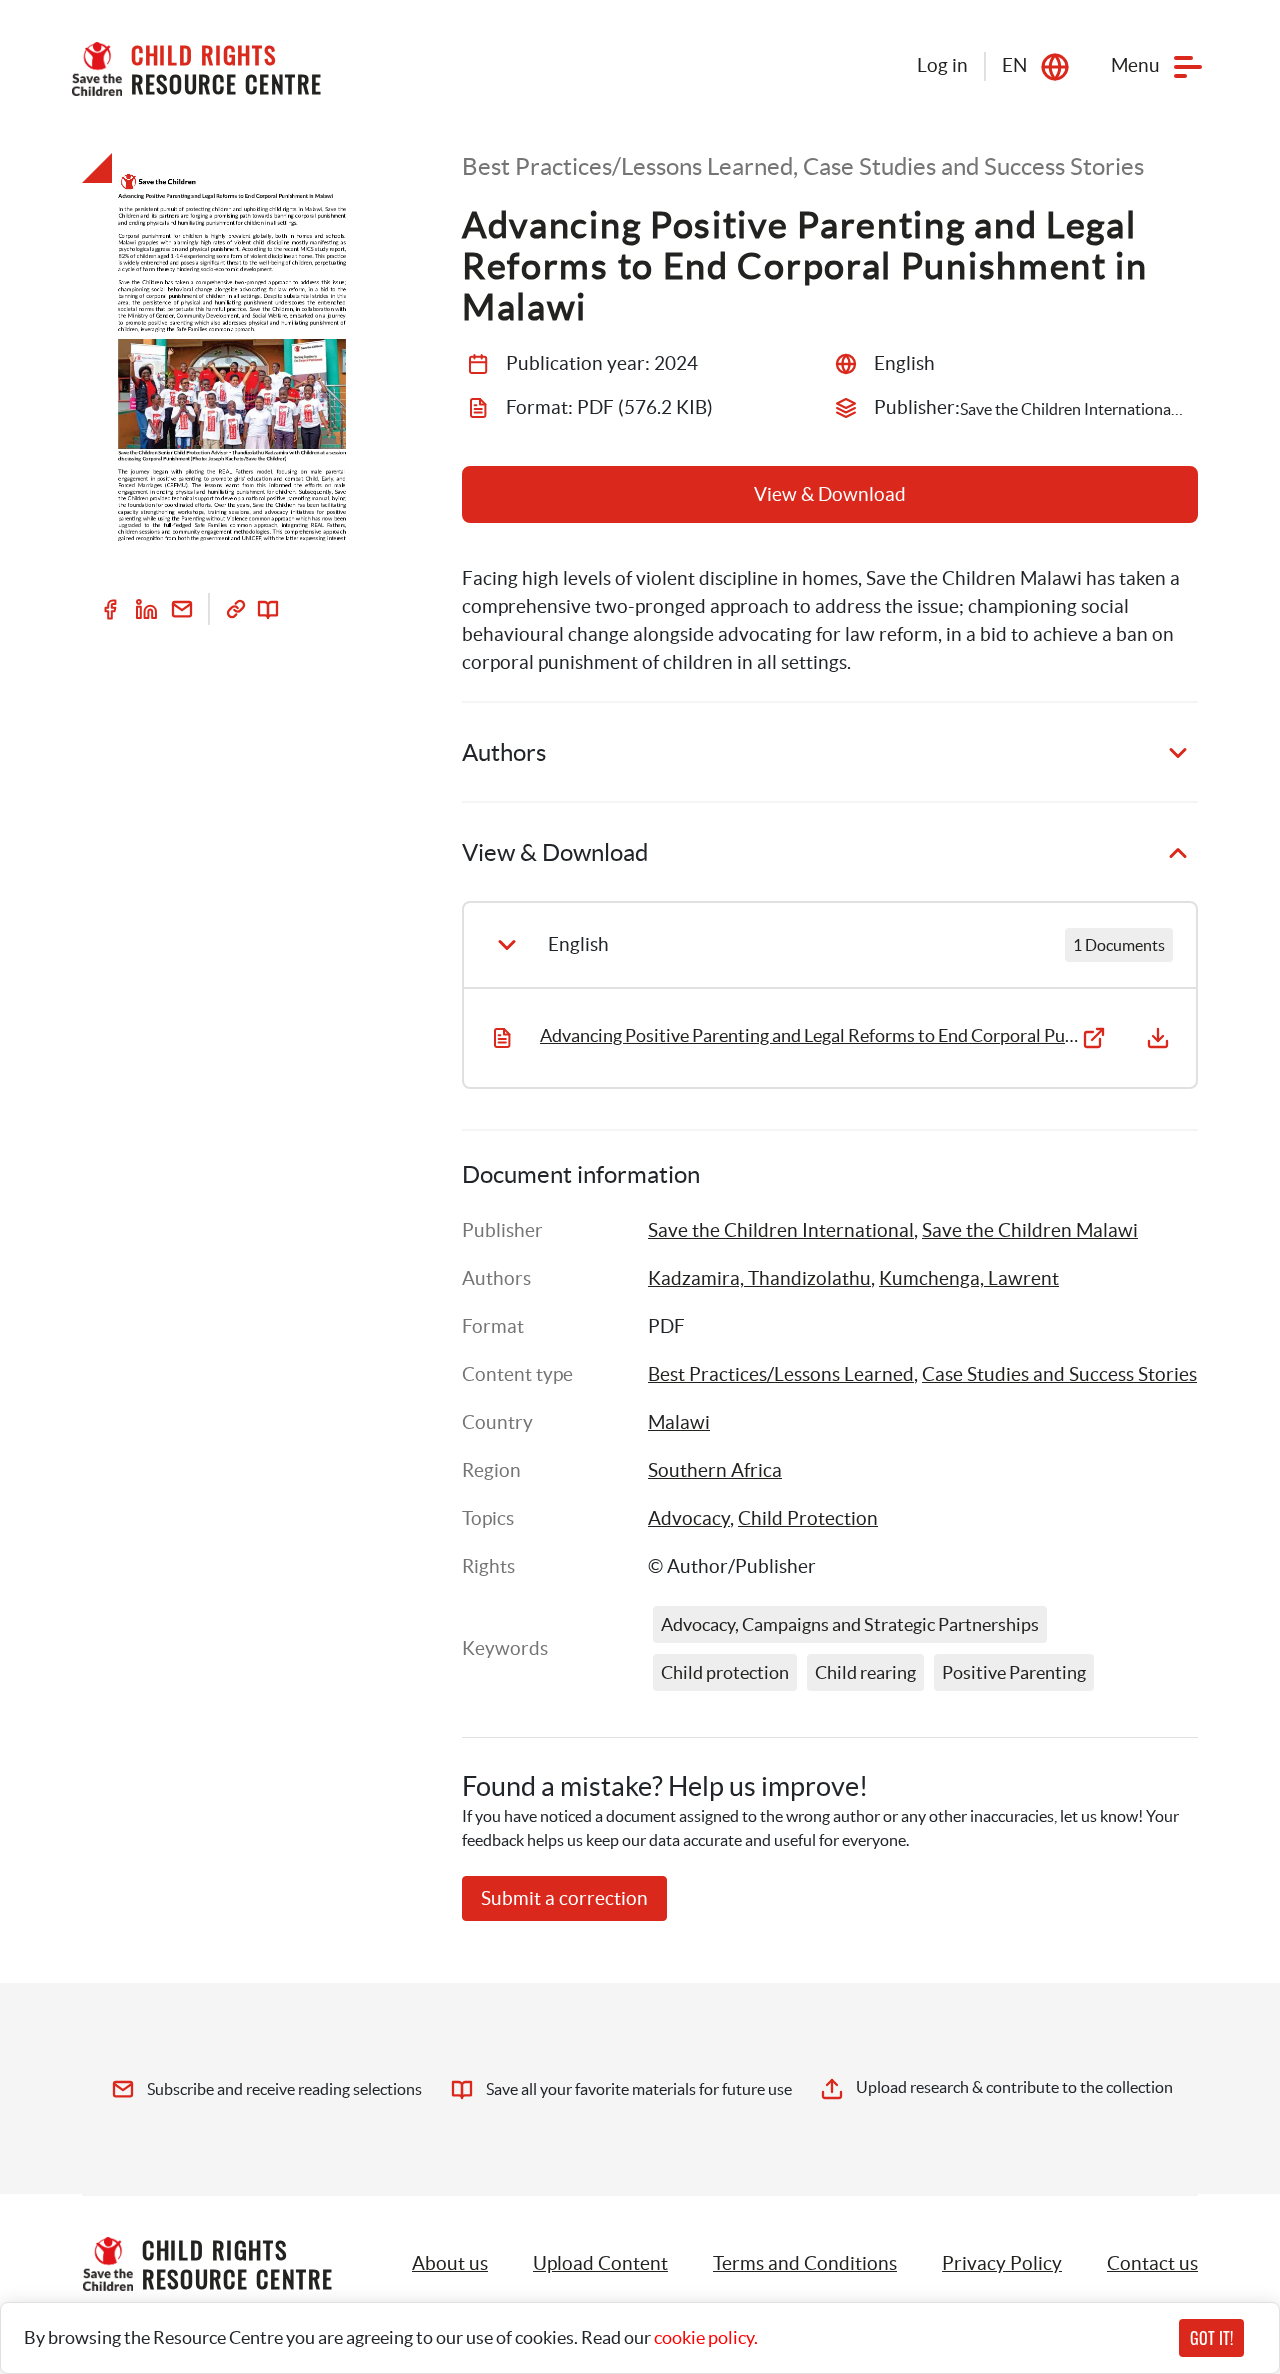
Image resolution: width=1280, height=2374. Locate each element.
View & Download (830, 494)
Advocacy (689, 1518)
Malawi (679, 1422)
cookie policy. (706, 2337)
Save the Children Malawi (1030, 1230)
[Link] (236, 609)
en (1014, 65)
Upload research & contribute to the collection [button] (1014, 2087)
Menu (1135, 65)
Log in (942, 65)
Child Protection (808, 1518)
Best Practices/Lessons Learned (781, 1374)
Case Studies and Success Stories (1059, 1374)
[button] (600, 2264)
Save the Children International (781, 1230)
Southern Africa (715, 1470)
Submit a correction (564, 1898)
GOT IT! (1211, 2338)
